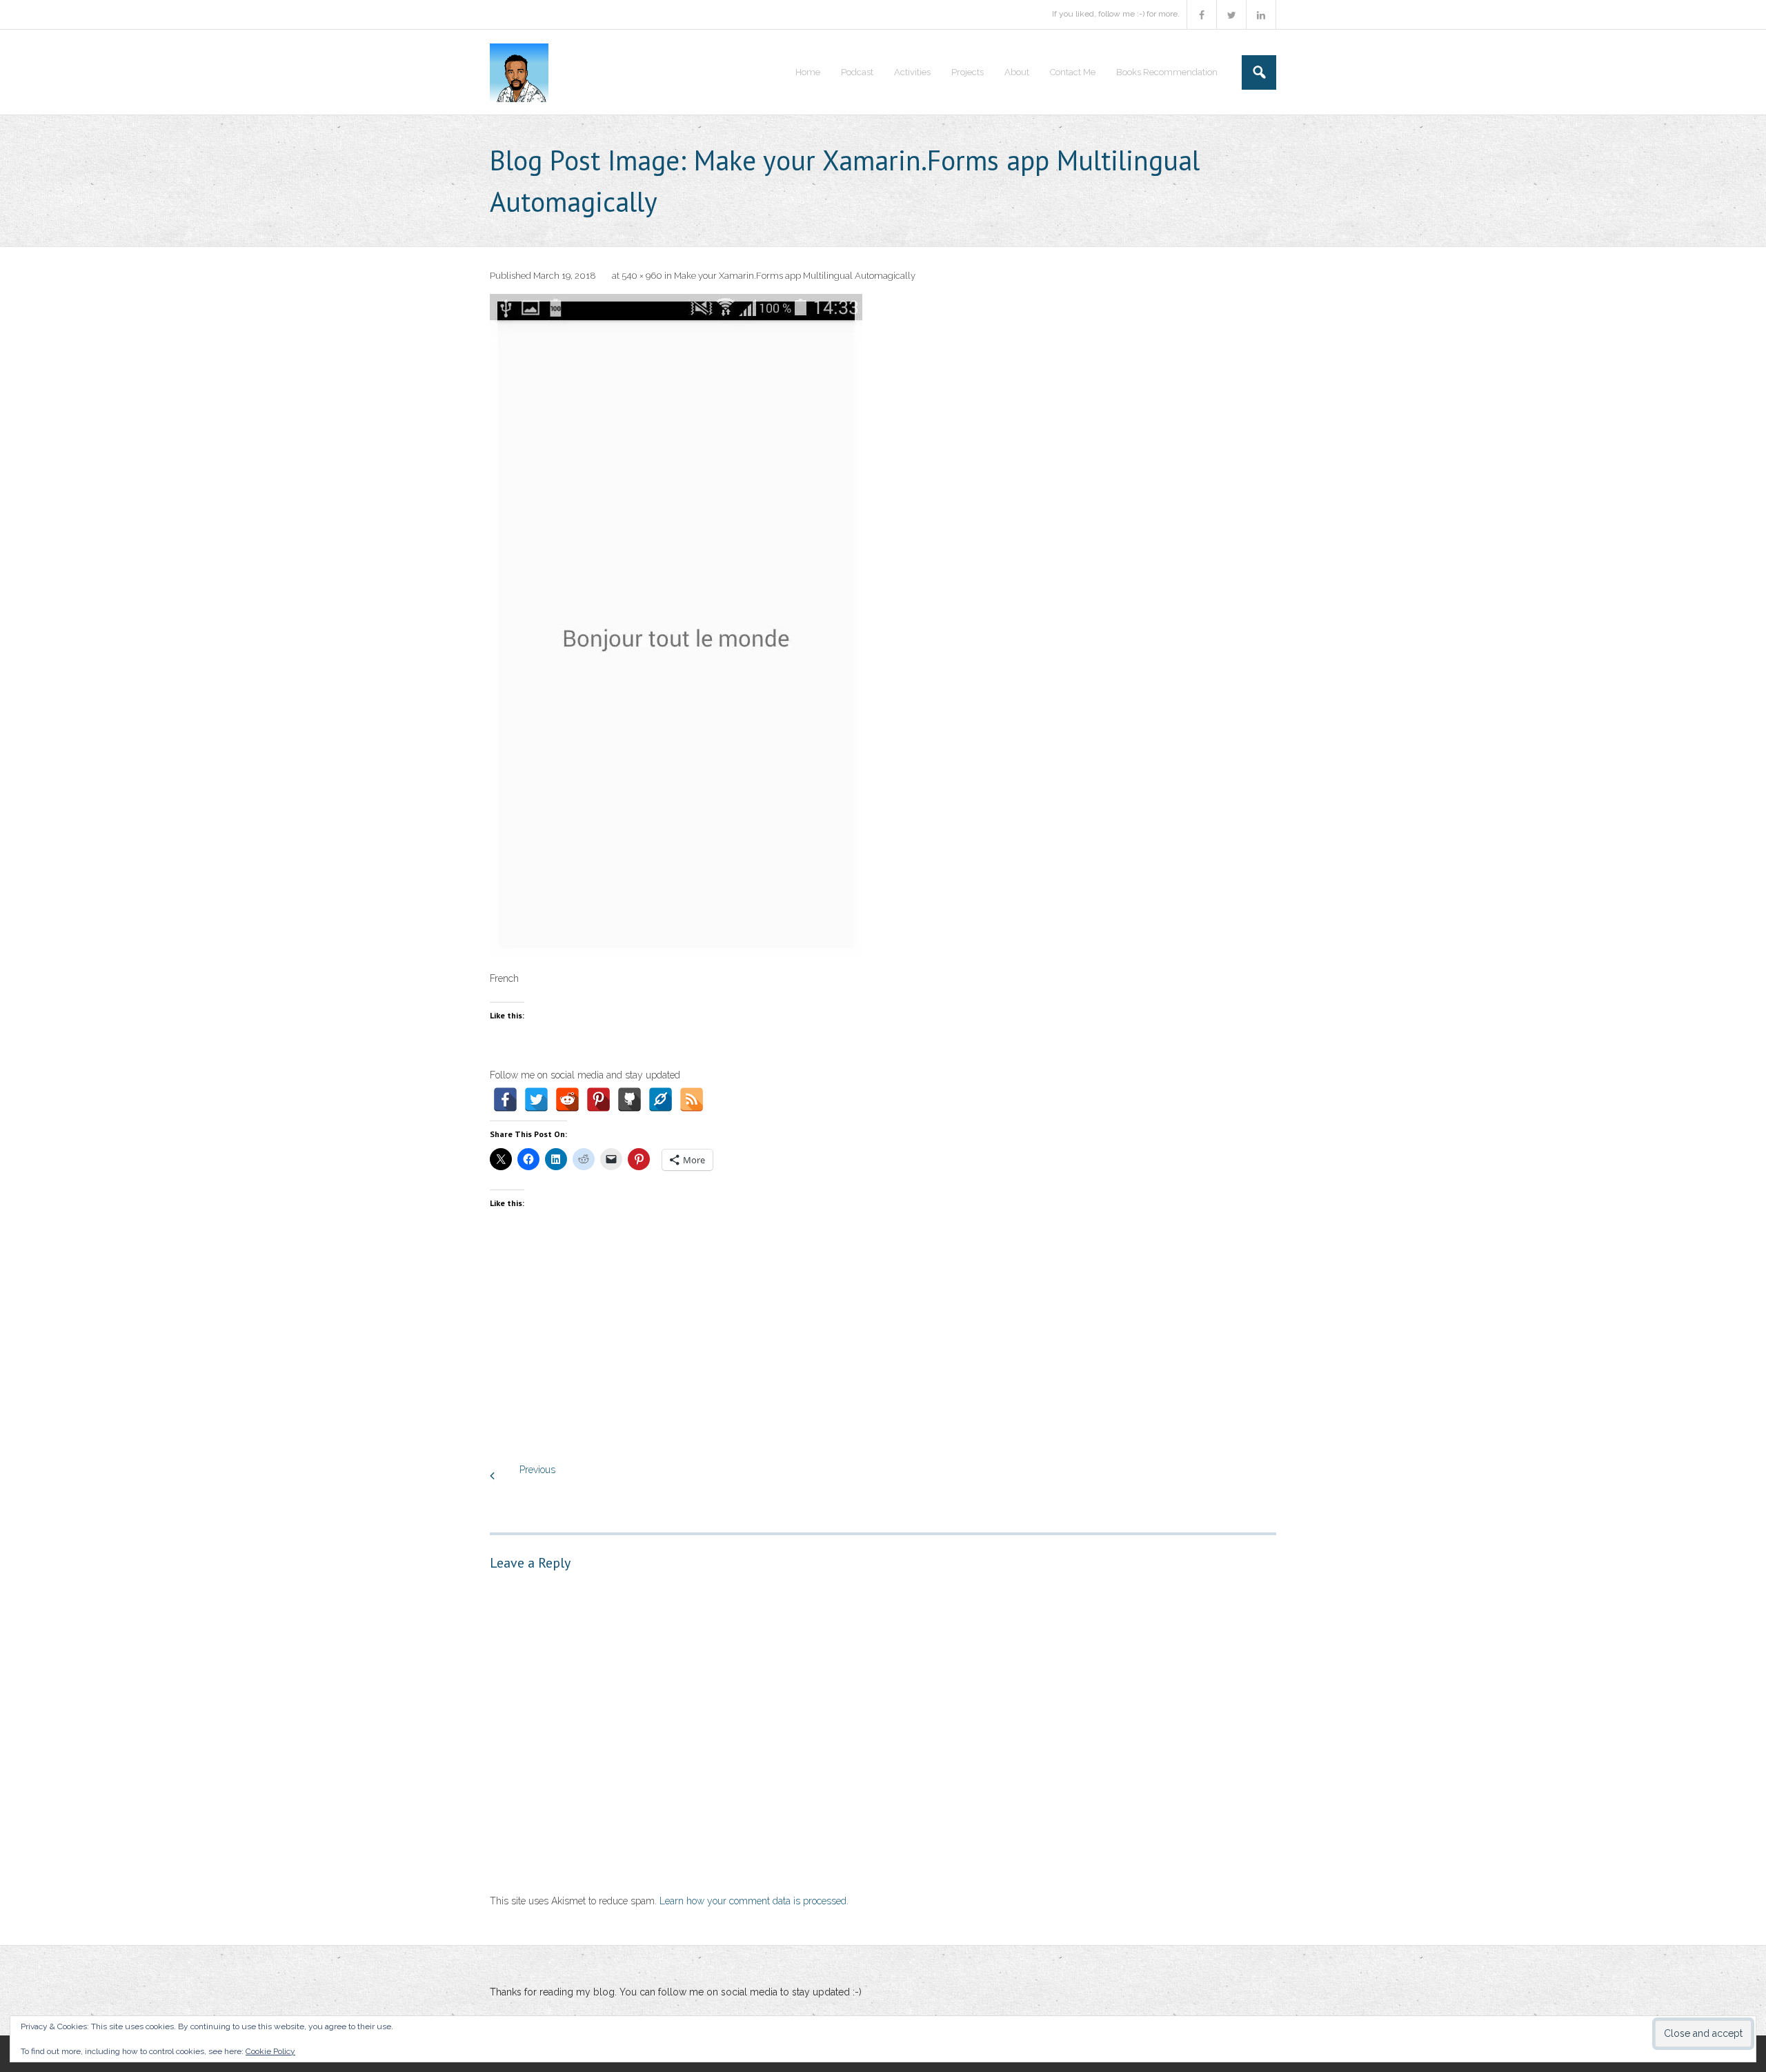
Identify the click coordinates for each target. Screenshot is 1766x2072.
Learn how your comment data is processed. (754, 1901)
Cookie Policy (270, 2051)
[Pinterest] (598, 1099)
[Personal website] (661, 1099)
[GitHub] (629, 1099)
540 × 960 (642, 276)
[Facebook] (505, 1099)
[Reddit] (567, 1099)
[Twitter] (536, 1099)
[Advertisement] (883, 1351)
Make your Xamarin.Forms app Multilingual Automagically (795, 276)
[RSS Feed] (692, 1099)
